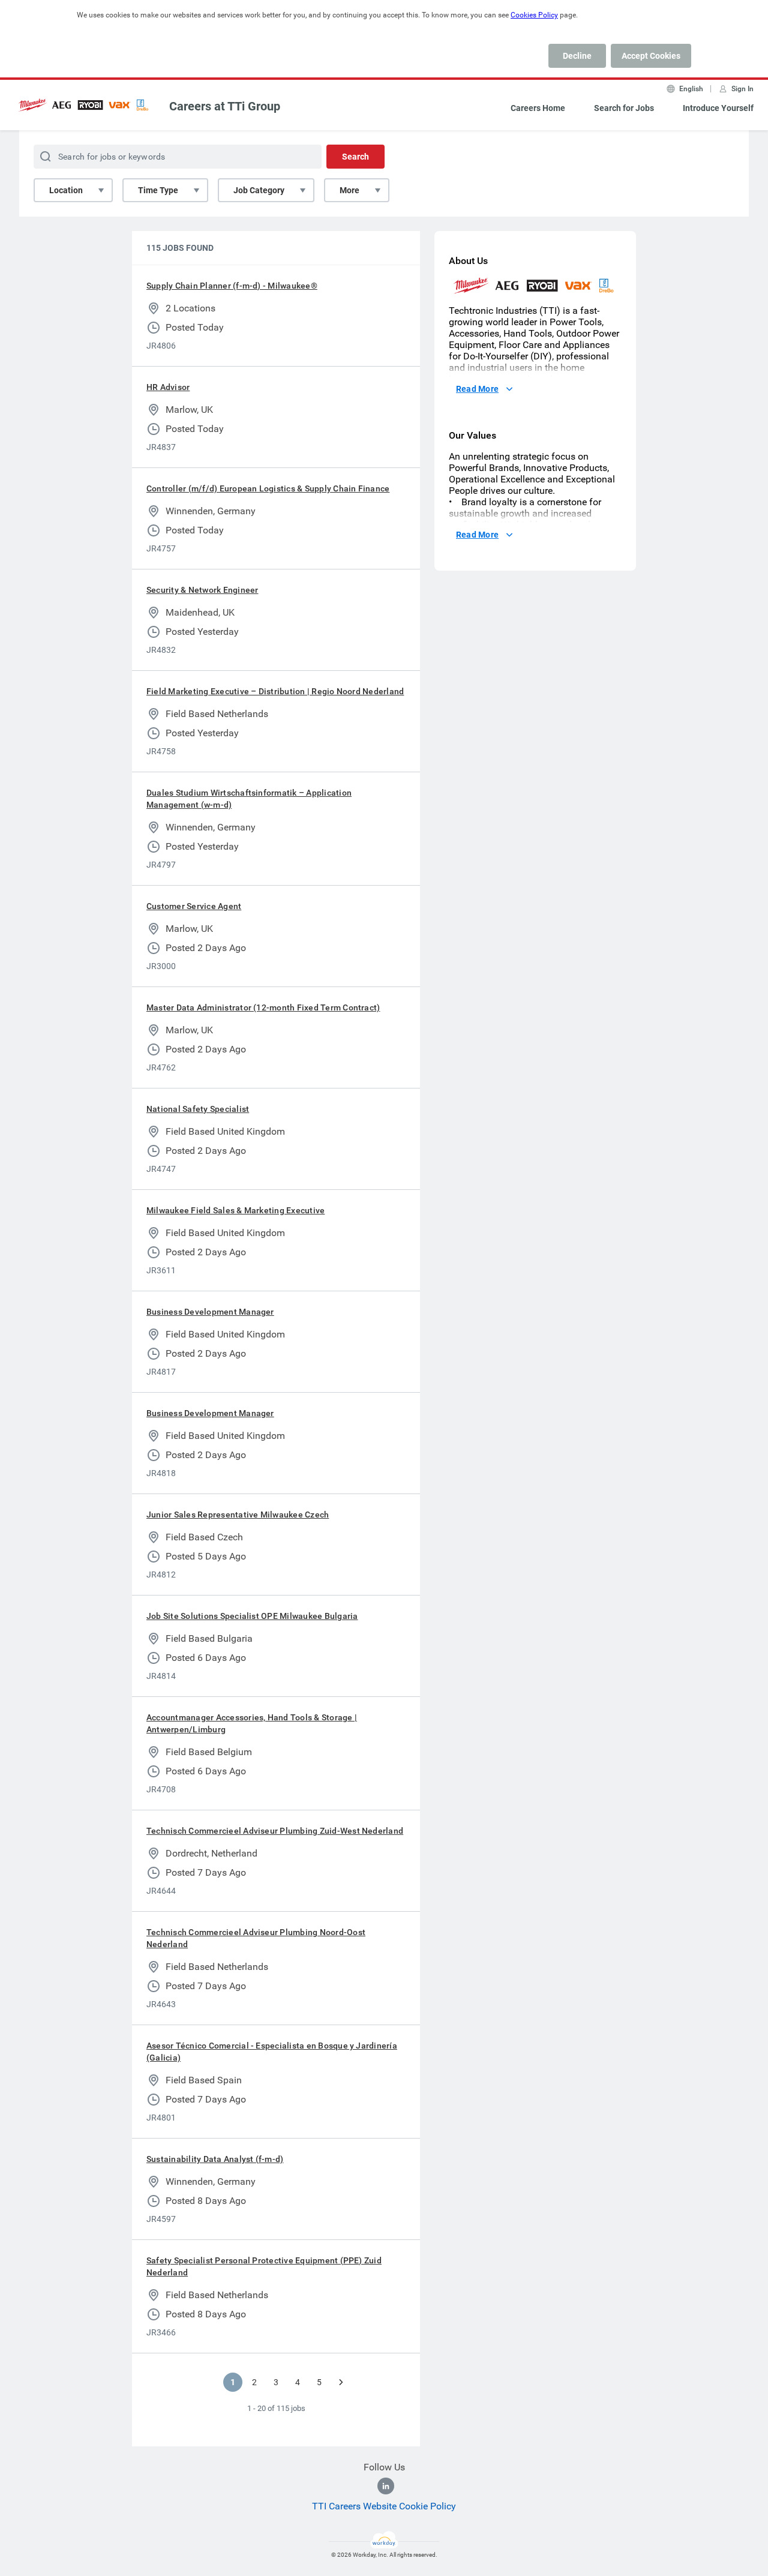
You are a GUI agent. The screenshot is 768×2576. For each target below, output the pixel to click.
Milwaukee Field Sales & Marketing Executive (235, 1210)
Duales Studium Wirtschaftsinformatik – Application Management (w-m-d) (249, 799)
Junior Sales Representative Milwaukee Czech (238, 1515)
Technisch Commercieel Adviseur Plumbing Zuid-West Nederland (275, 1831)
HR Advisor (168, 387)
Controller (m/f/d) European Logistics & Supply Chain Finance (268, 488)
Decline (577, 56)
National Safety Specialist (198, 1109)
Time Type (158, 190)
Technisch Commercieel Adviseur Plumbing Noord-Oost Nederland (256, 1938)
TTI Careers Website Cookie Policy (384, 2506)
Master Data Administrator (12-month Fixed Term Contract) (263, 1007)
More (349, 190)
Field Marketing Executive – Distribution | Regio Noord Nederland (275, 691)
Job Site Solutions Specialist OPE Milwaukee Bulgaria (252, 1616)
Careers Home (538, 108)
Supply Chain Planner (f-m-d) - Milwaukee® (232, 286)
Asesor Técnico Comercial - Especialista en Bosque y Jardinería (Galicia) (272, 2052)
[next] (341, 2382)
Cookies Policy (534, 15)
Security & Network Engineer (202, 590)
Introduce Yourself (718, 108)
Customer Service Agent (194, 906)
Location (66, 190)
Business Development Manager (210, 1312)
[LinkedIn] (386, 2486)
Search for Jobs (624, 108)
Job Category (259, 190)
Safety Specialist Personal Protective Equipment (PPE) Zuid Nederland (264, 2266)
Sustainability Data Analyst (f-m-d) (215, 2159)
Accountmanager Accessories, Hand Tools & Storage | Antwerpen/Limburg (252, 1723)
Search (355, 157)
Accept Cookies (651, 56)
